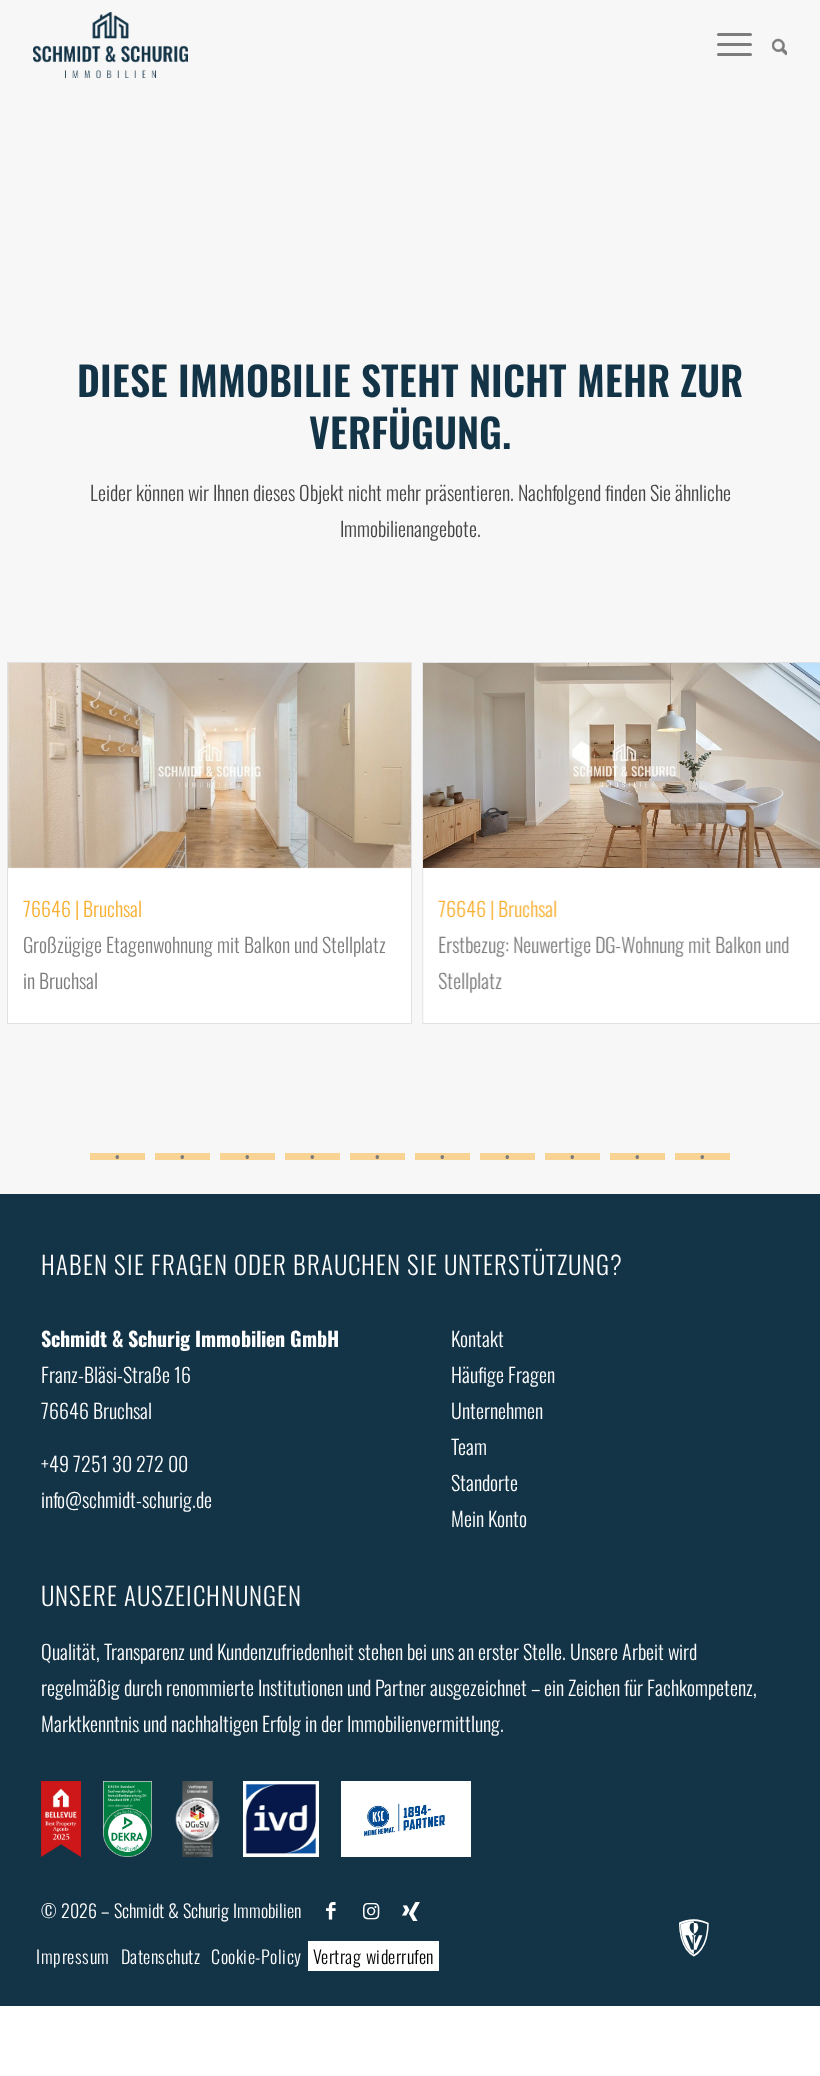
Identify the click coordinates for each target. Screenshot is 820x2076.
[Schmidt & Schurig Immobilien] (110, 45)
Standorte (484, 1482)
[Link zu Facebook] (331, 1910)
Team (469, 1446)
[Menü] (724, 45)
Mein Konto (489, 1518)
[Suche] (770, 45)
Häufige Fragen (503, 1374)
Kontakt (477, 1338)
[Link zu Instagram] (371, 1910)
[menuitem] (770, 45)
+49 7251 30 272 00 (114, 1463)
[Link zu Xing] (411, 1910)
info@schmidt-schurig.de (126, 1499)
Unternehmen (497, 1410)
